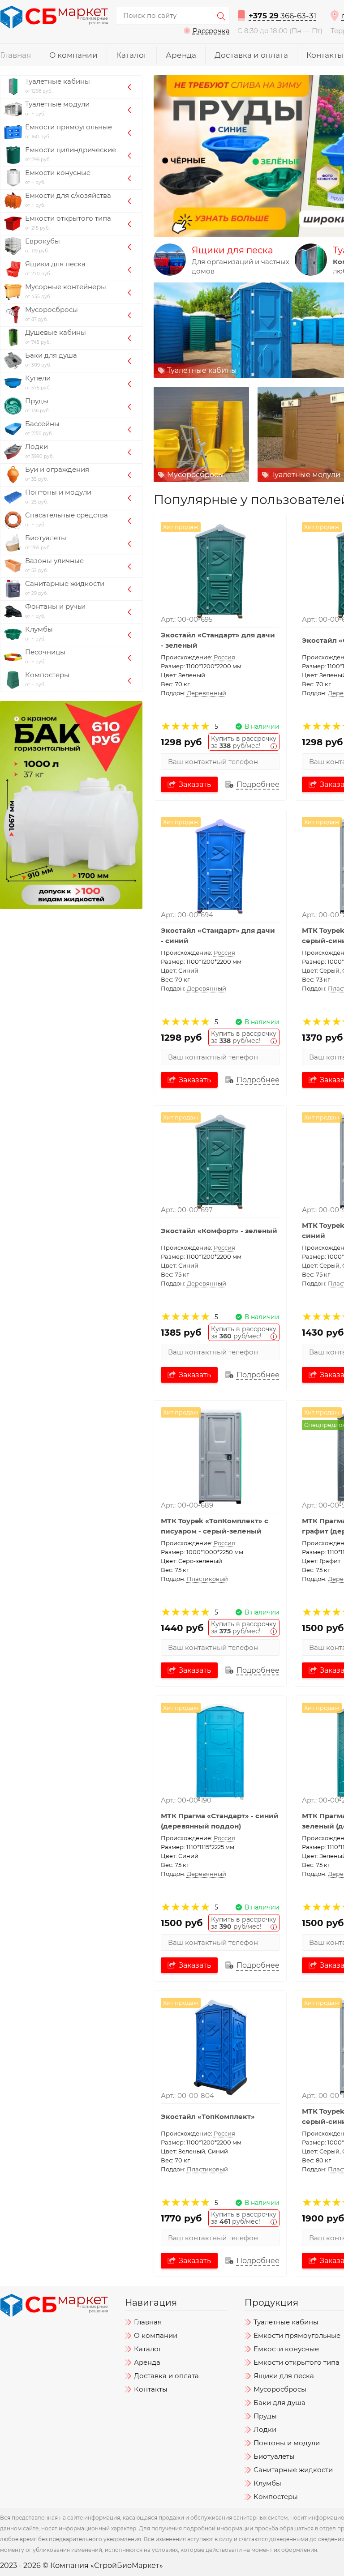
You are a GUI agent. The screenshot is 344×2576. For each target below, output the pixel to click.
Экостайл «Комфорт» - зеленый (219, 1231)
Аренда (181, 55)
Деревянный (206, 693)
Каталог (132, 55)
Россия (224, 657)
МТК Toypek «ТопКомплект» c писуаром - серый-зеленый (215, 1526)
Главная (15, 55)
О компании (73, 55)
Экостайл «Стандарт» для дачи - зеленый (218, 640)
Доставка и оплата (251, 55)
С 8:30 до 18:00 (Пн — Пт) (280, 31)
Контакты (325, 55)
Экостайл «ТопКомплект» (208, 2116)
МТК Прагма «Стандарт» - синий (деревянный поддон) (220, 1821)
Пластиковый (207, 1579)
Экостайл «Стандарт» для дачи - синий (218, 936)
